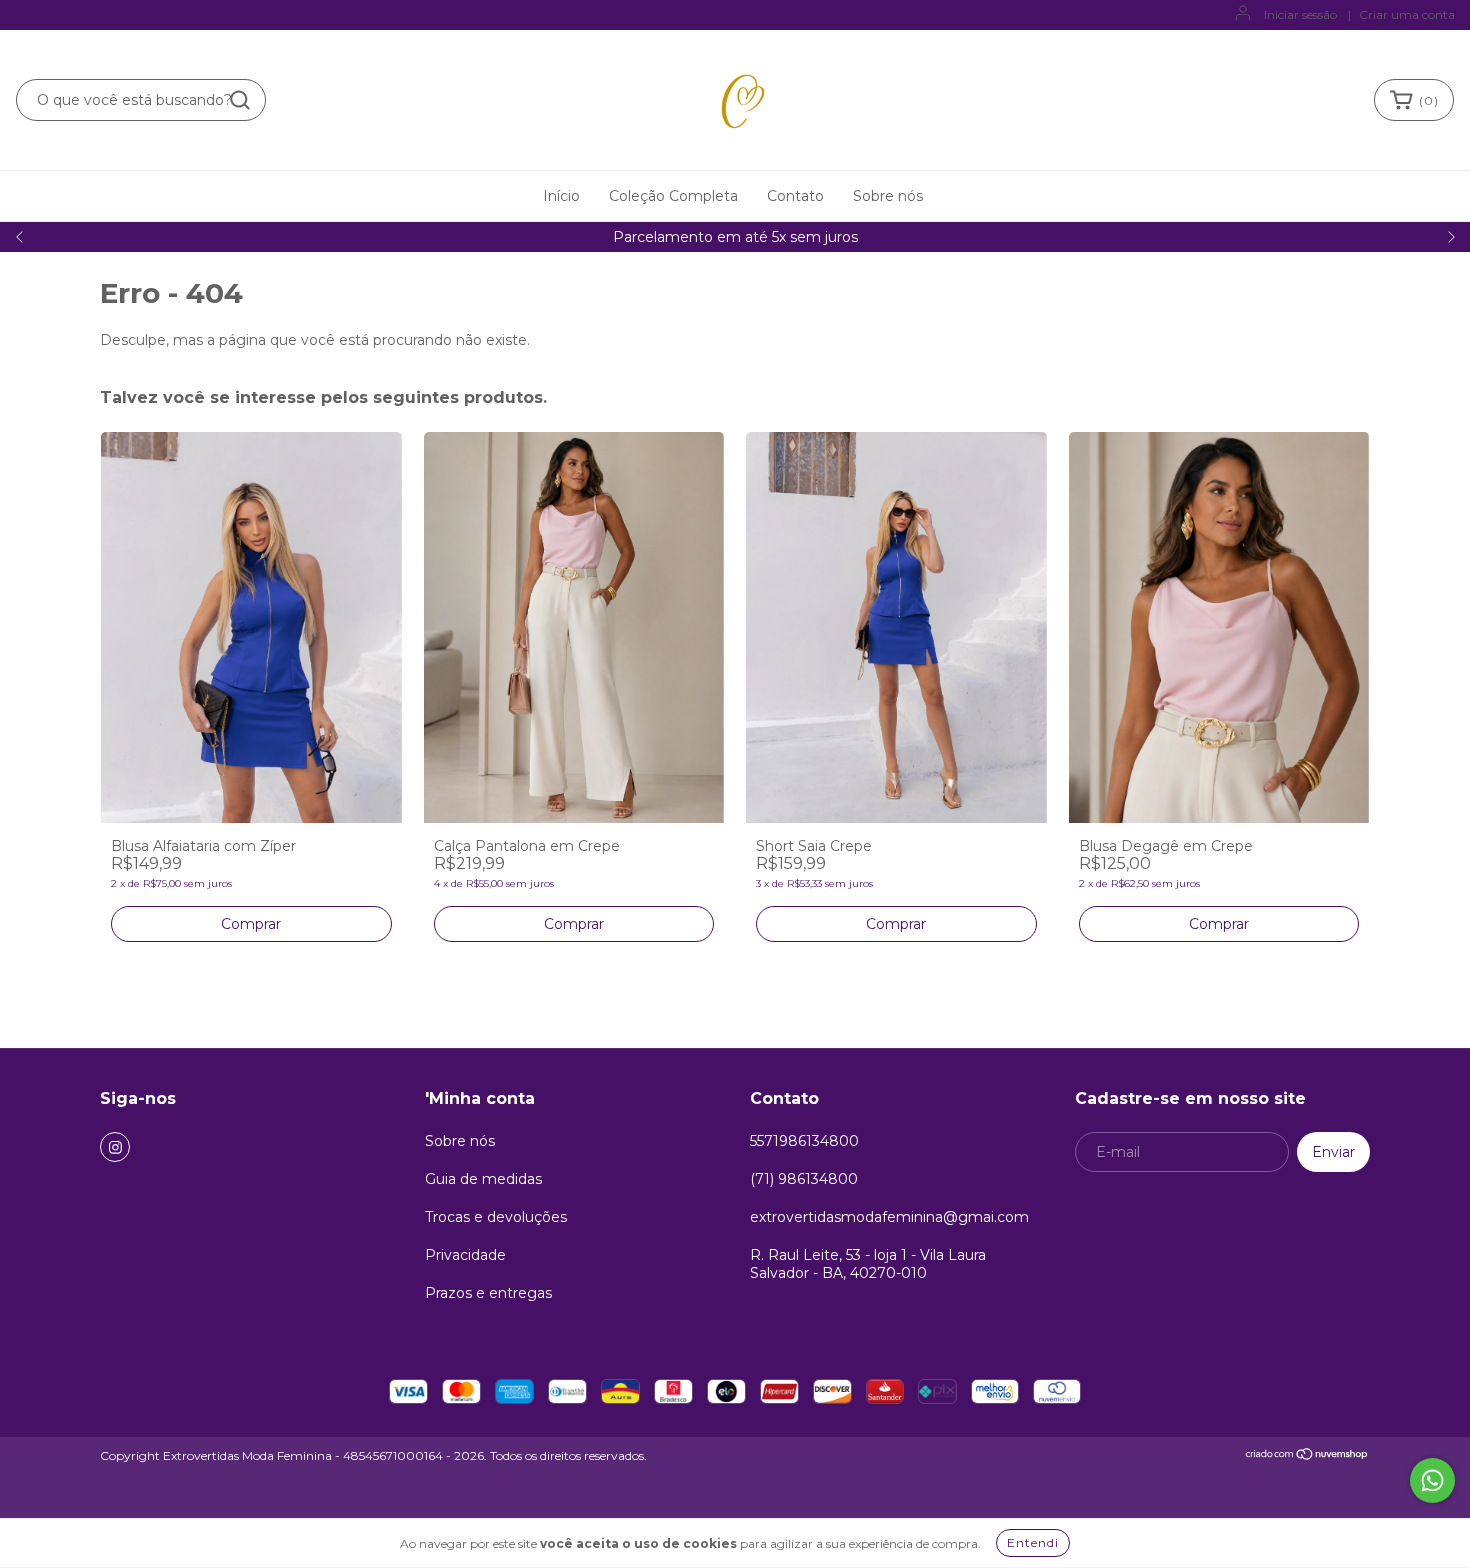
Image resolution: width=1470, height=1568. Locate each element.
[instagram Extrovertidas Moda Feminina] (115, 1147)
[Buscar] (240, 100)
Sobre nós (888, 196)
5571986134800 (804, 1141)
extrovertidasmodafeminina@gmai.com (889, 1217)
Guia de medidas (483, 1179)
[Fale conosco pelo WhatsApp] (1432, 1480)
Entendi (1033, 1542)
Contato (795, 196)
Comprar (251, 924)
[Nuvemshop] (1307, 1456)
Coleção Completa (673, 196)
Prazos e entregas (488, 1293)
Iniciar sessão (1300, 14)
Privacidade (465, 1255)
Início (561, 196)
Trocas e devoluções (496, 1217)
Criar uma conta (1407, 14)
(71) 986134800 (804, 1179)
